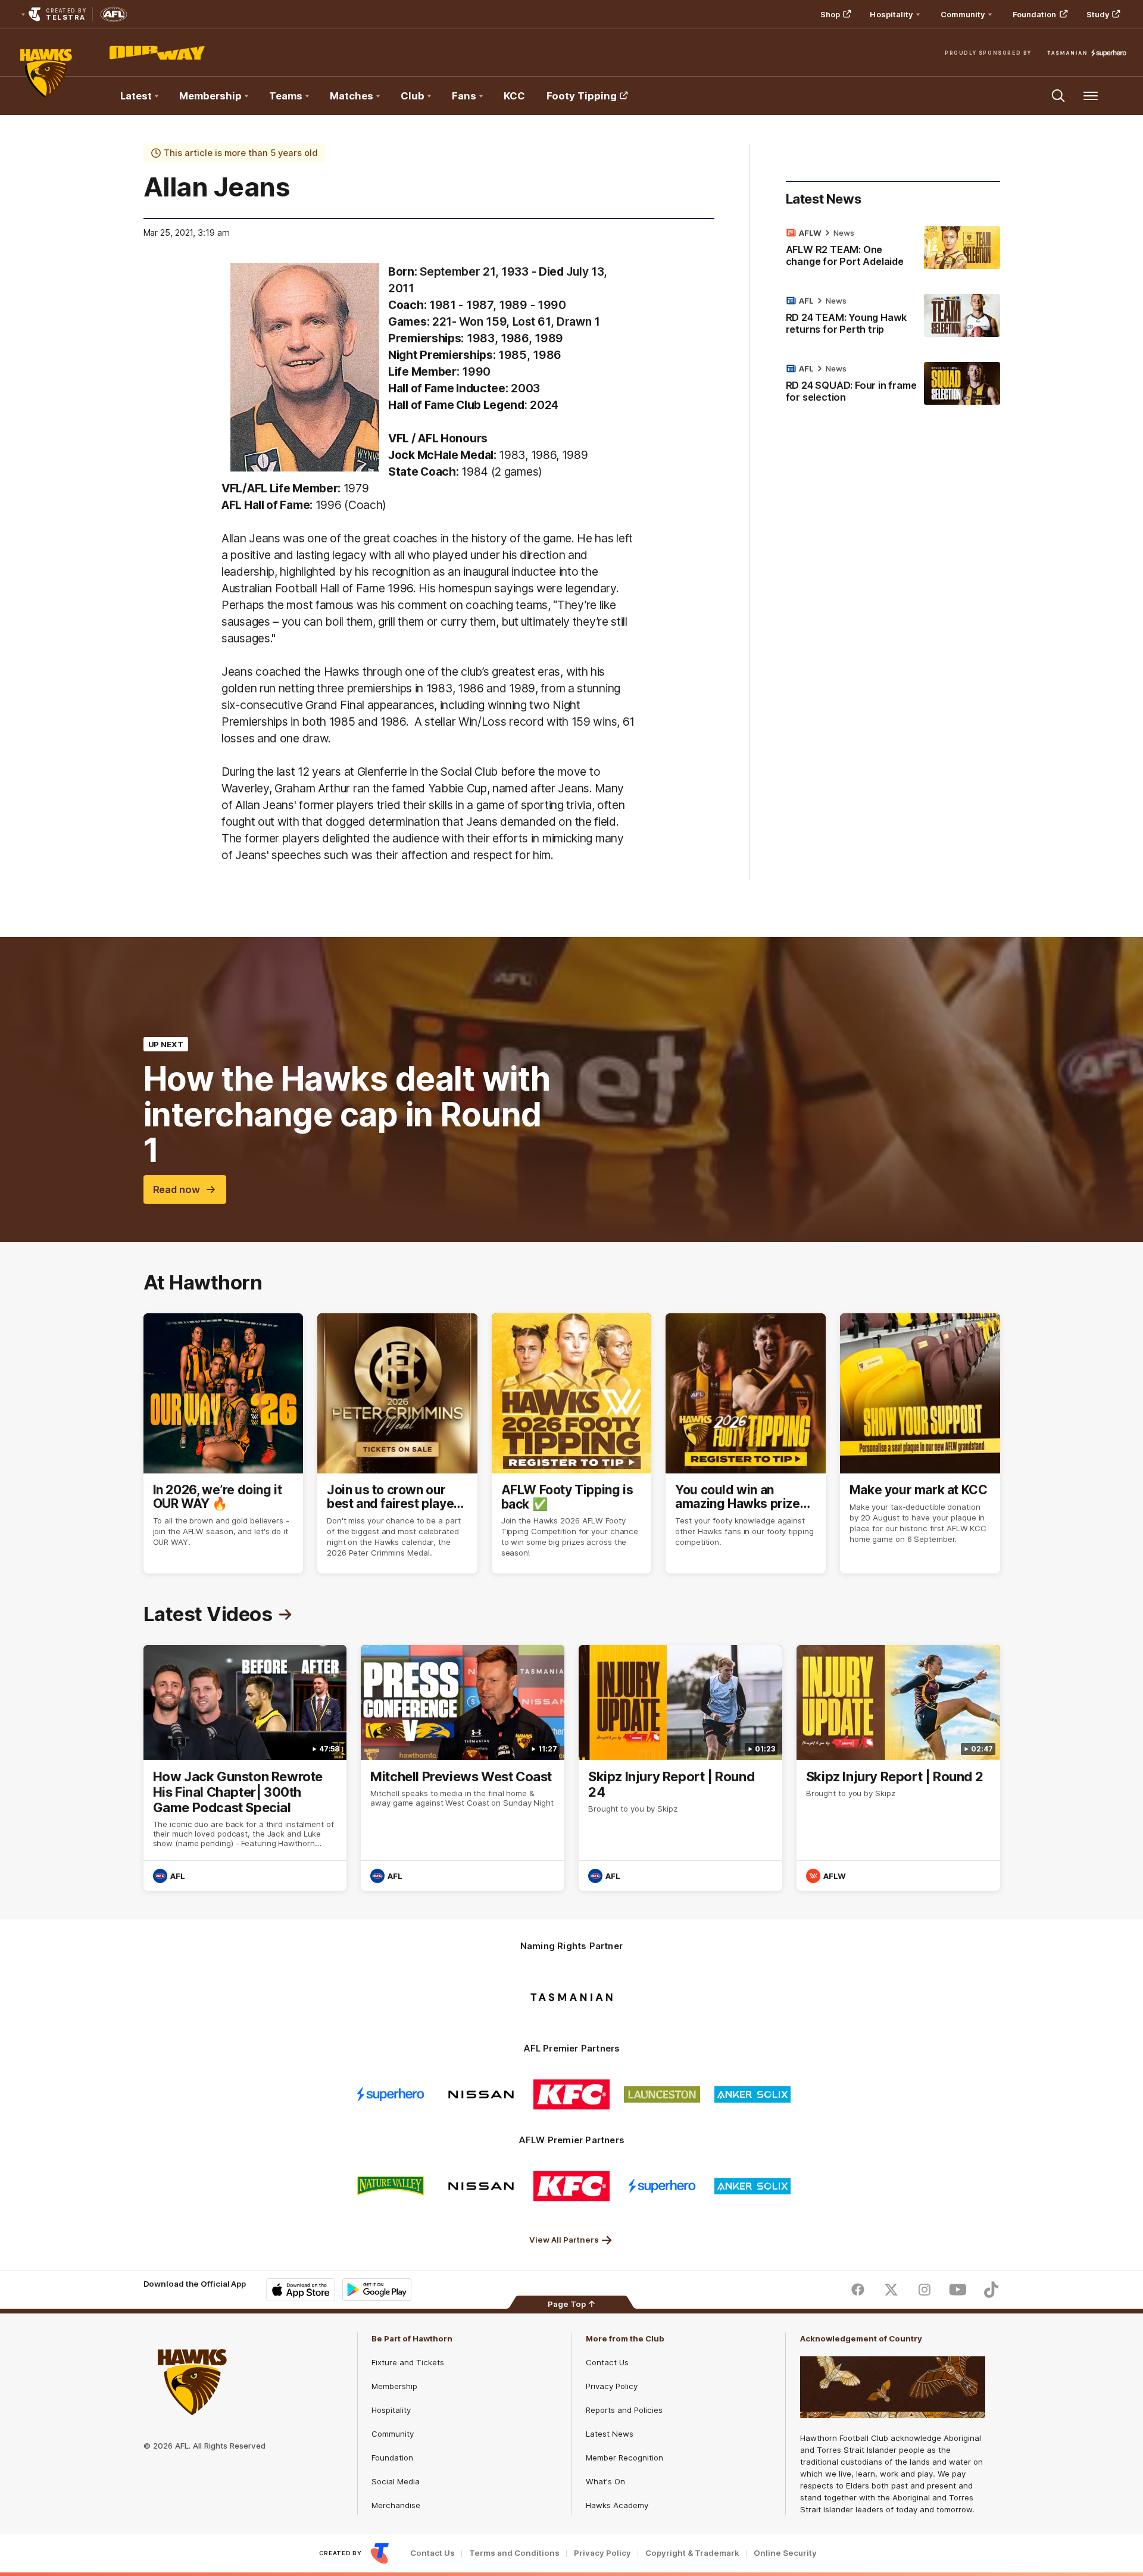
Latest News (610, 2434)
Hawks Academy (617, 2505)
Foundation (1035, 14)
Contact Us (607, 2362)
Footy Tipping (582, 96)
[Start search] (1058, 96)
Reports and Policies (624, 2410)
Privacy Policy (612, 2386)
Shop (830, 14)
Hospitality (391, 2410)
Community (393, 2434)
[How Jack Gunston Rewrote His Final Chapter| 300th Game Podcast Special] (245, 1768)
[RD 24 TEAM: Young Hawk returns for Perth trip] (893, 317)
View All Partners (564, 2240)
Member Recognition (624, 2458)
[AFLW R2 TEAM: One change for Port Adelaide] (893, 249)
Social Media (396, 2481)
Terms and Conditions (514, 2553)
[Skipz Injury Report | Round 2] (898, 1768)
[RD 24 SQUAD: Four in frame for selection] (893, 385)
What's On (605, 2481)
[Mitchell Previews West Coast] (463, 1768)
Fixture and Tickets (408, 2362)
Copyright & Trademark (692, 2553)
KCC (514, 96)
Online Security (785, 2553)
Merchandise (396, 2505)
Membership (394, 2386)
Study (1098, 14)
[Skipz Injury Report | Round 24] (680, 1768)
